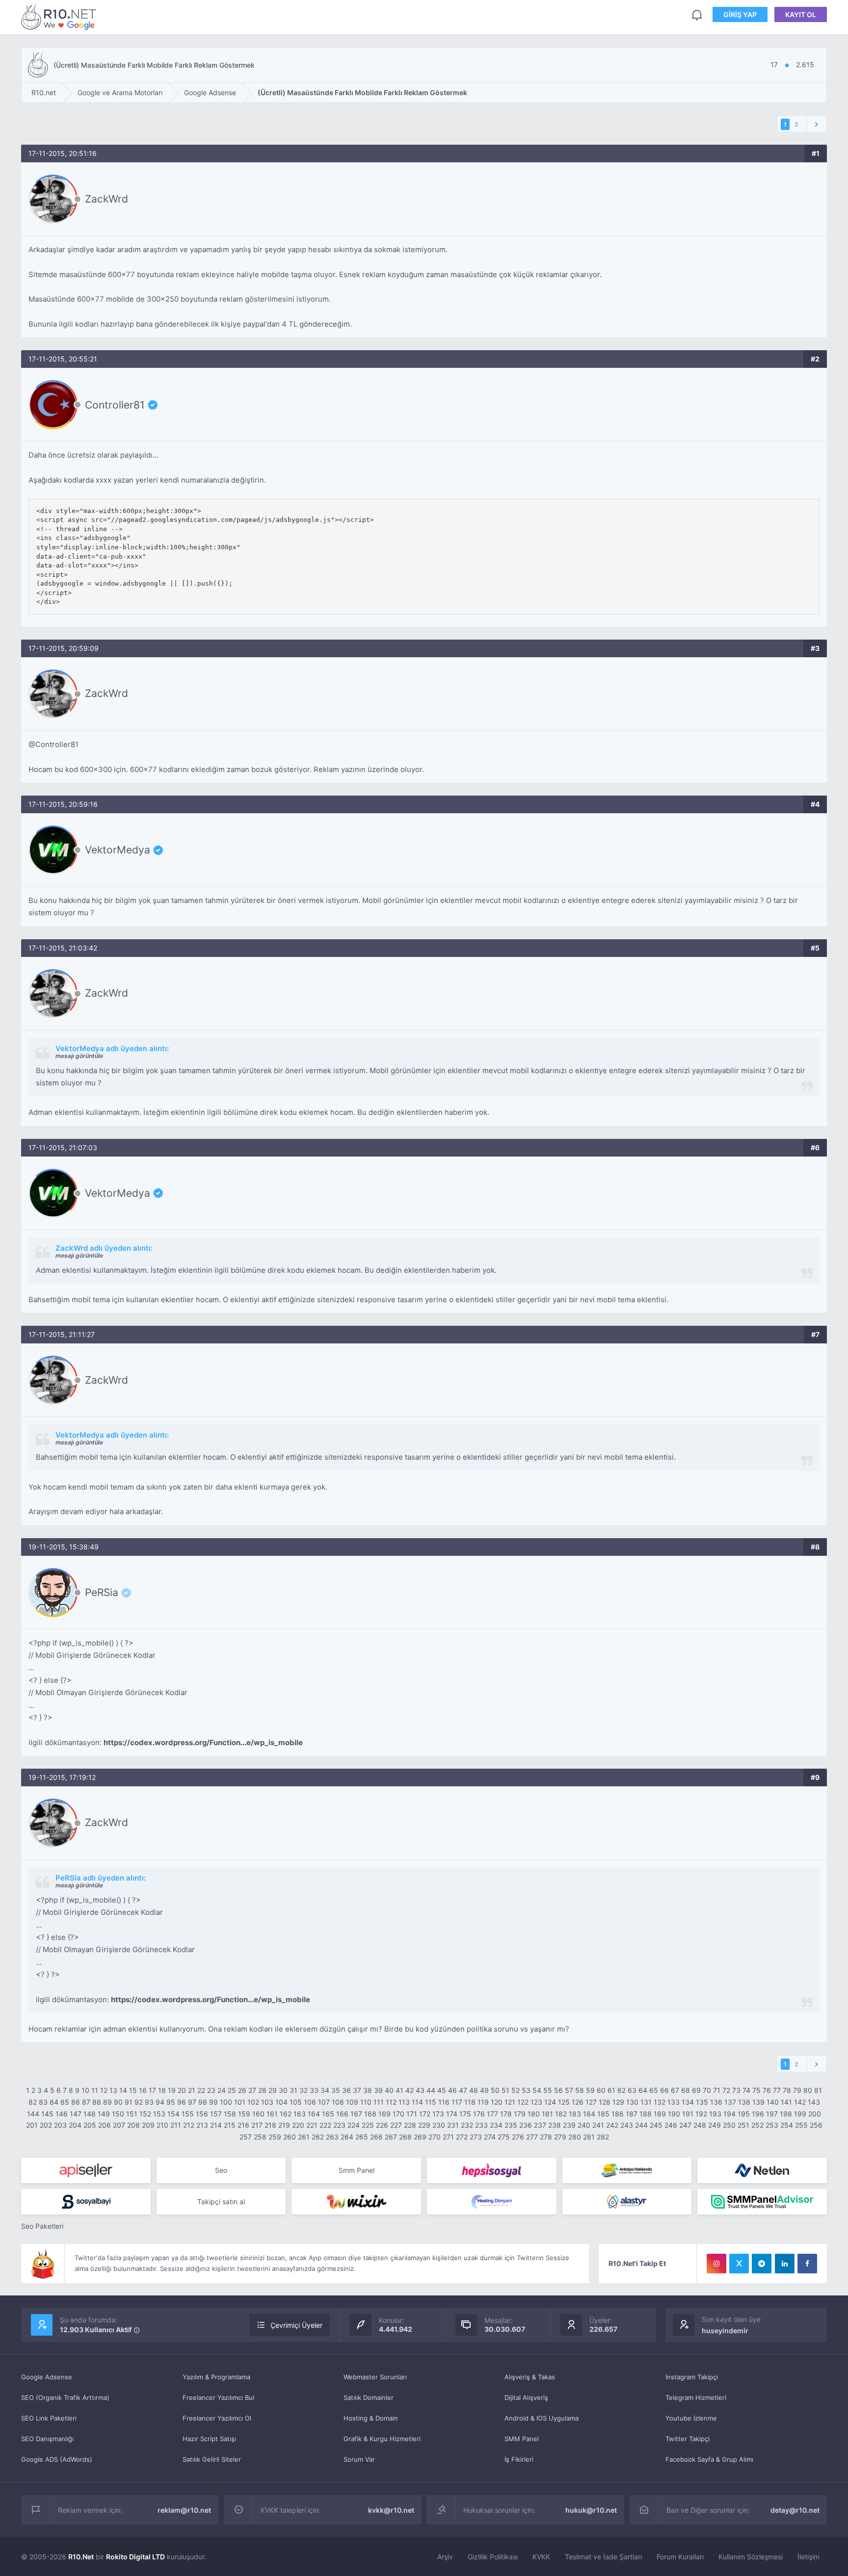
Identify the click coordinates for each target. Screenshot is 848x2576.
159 (244, 2114)
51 (505, 2090)
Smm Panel (357, 2170)
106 (310, 2102)
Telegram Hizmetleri (696, 2397)
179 (520, 2114)
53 (526, 2090)
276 (518, 2137)
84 (54, 2102)
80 (808, 2090)
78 (787, 2090)
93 (149, 2102)
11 (95, 2090)
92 (139, 2102)
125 (564, 2102)
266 (376, 2137)
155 (188, 2114)
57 (569, 2090)
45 (442, 2090)
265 (362, 2137)
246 (671, 2125)
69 (696, 2090)
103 (267, 2102)
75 (756, 2090)
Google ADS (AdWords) (57, 2459)
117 (457, 2102)
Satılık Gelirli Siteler (212, 2459)
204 (75, 2125)
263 (332, 2137)
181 (547, 2114)
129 (618, 2102)
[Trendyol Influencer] (356, 2202)
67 (675, 2090)
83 (43, 2102)
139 (758, 2102)
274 (490, 2137)
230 (439, 2125)
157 (216, 2114)
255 (801, 2125)
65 (654, 2090)
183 (575, 2114)
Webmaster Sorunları (375, 2377)
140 (773, 2102)
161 (272, 2114)
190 (674, 2114)
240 (584, 2125)
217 (257, 2125)
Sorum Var (359, 2459)
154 (173, 2114)
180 (534, 2114)
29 (273, 2090)
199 (800, 2114)
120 (497, 2102)
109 (352, 2102)
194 (729, 2114)
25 (232, 2090)
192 (701, 2114)
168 (370, 2114)
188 (646, 2114)
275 (504, 2137)
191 (688, 2114)
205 (90, 2125)
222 (325, 2125)
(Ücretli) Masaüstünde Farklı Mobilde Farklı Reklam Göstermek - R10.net (60, 16)
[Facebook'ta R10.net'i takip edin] (807, 2264)
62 (622, 2090)
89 (107, 2102)
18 (162, 2090)
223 (339, 2125)
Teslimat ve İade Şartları (603, 2557)
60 (601, 2090)
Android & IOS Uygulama (542, 2418)
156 (202, 2114)
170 (398, 2114)
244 (641, 2125)
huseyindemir (725, 2331)
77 (777, 2090)
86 (76, 2102)
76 (767, 2090)
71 (717, 2090)
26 (242, 2090)
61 (611, 2090)
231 (453, 2125)
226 (382, 2125)
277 (532, 2137)
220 (298, 2125)
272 (462, 2137)
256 (816, 2125)
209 (148, 2125)
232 (467, 2125)
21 (192, 2090)
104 (281, 2102)
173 (438, 2114)
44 (431, 2090)
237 (540, 2125)
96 (182, 2102)
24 (222, 2090)
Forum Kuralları (680, 2557)
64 (643, 2090)
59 (590, 2090)
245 (656, 2125)
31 (293, 2090)
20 (182, 2090)
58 (580, 2090)
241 (598, 2125)
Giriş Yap (740, 14)
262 (318, 2137)
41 (399, 2090)
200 (815, 2114)
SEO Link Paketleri (49, 2418)
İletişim (808, 2557)
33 (314, 2090)
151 (132, 2114)
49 (484, 2090)
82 (33, 2102)
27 (252, 2090)
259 (275, 2137)
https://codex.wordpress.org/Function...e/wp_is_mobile (203, 1742)
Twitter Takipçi (688, 2439)
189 (660, 2114)
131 (646, 2102)
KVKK (541, 2557)
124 (550, 2102)
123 (536, 2102)
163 (300, 2114)
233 (481, 2125)
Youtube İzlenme (691, 2418)
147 (76, 2114)
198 (786, 2114)
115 (431, 2102)
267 (391, 2137)
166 (342, 2114)
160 (258, 2114)
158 (230, 2114)
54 (537, 2090)
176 (479, 2114)
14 (123, 2090)
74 (746, 2090)
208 (133, 2125)
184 (589, 2114)
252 (757, 2125)
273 (476, 2137)
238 (555, 2125)
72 (726, 2090)
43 (420, 2090)
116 (444, 2102)
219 (284, 2125)
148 (90, 2114)
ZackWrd (106, 199)
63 (632, 2090)
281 (589, 2137)
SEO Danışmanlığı (47, 2439)
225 (368, 2125)
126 (578, 2102)
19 (172, 2090)
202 (46, 2125)
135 (702, 2102)
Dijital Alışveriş (526, 2397)
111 (379, 2102)
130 (632, 2102)
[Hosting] (762, 2170)
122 (523, 2102)
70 (707, 2090)
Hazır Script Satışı (209, 2439)
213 (202, 2125)
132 (660, 2102)
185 (603, 2114)
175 (465, 2114)
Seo (221, 2170)
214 (216, 2125)
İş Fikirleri (519, 2459)
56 (558, 2090)
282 (603, 2137)
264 (347, 2137)
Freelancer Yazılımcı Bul (218, 2397)
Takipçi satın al (221, 2202)
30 (283, 2090)
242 (612, 2125)
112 (391, 2102)
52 (516, 2090)
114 (417, 2102)
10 (85, 2090)
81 (818, 2090)
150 (118, 2114)
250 (729, 2125)
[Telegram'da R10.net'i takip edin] (762, 2264)
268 (405, 2137)
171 (412, 2114)
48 (474, 2090)
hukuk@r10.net (591, 2510)
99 (213, 2102)
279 (560, 2137)
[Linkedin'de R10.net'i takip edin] (785, 2264)
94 (160, 2102)
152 (145, 2114)
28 (262, 2090)
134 (688, 2102)
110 (366, 2102)
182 (561, 2114)
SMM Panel (522, 2439)
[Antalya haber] (627, 2170)
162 (286, 2114)
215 (230, 2125)
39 (378, 2090)
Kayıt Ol (801, 14)
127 (591, 2102)
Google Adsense (47, 2377)
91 (129, 2102)
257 (246, 2137)
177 (492, 2114)
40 (389, 2090)
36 (346, 2090)
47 (463, 2090)
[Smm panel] (762, 2202)
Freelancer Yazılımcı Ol (217, 2418)
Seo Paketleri (42, 2226)
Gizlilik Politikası (493, 2557)
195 (744, 2114)
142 (800, 2102)
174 (452, 2114)
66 (664, 2090)
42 (410, 2090)
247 (685, 2125)
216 (243, 2125)
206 (105, 2125)
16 (143, 2090)
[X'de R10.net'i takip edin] (739, 2264)
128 (605, 2102)
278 (546, 2137)
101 (240, 2102)
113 (404, 2102)
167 (356, 2114)
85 (65, 2102)
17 (152, 2090)
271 (448, 2137)
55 (548, 2090)
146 (62, 2114)
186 (618, 2114)
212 (189, 2125)
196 (758, 2114)
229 (424, 2125)
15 (133, 2090)
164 (314, 2114)
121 (510, 2102)
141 (786, 2102)
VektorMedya (118, 850)
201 (32, 2125)
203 (60, 2125)
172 (425, 2114)
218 (270, 2125)
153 (159, 2114)
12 (104, 2090)
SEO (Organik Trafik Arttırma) (65, 2397)
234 (496, 2125)
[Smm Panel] (86, 2170)
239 (569, 2125)
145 (47, 2114)
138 (744, 2102)
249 (715, 2125)
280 (575, 2137)
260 (290, 2137)
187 (632, 2114)
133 (674, 2102)
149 (104, 2114)
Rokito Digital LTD (135, 2557)
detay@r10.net (795, 2510)
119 (483, 2102)
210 (162, 2125)
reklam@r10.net (184, 2510)
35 (336, 2090)
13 (113, 2090)
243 (627, 2125)
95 (171, 2102)
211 (176, 2125)
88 (97, 2102)
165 (328, 2114)
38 (368, 2090)
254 (787, 2125)
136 (716, 2102)
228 (410, 2125)
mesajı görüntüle (79, 1056)
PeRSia (102, 1593)
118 (470, 2102)
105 (296, 2102)
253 (772, 2125)
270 (435, 2137)
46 (452, 2090)
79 (797, 2090)
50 (495, 2090)
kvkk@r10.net (391, 2510)
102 (253, 2102)
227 (396, 2125)
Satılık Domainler (369, 2397)
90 (118, 2102)
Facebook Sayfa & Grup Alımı (709, 2459)
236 (526, 2125)
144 (33, 2114)
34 (325, 2090)
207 (119, 2125)
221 (312, 2125)
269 (420, 2137)
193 (715, 2114)
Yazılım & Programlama (216, 2377)
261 (304, 2137)
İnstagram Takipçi (692, 2377)
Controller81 (115, 405)
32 (304, 2090)
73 (736, 2090)
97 (192, 2102)
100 (226, 2102)
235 (511, 2125)
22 (201, 2090)
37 (357, 2090)
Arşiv (445, 2557)
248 (700, 2125)
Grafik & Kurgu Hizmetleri (382, 2439)
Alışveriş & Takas (530, 2377)
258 (260, 2137)
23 (211, 2090)
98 (203, 2102)
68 (686, 2090)
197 (772, 2114)
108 (338, 2102)
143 (814, 2102)
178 (506, 2114)
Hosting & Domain (371, 2418)
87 (86, 2102)
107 (324, 2102)
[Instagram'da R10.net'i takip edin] (716, 2264)
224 (354, 2125)
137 (730, 2102)
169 (384, 2114)
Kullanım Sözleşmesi (751, 2557)
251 (743, 2125)
